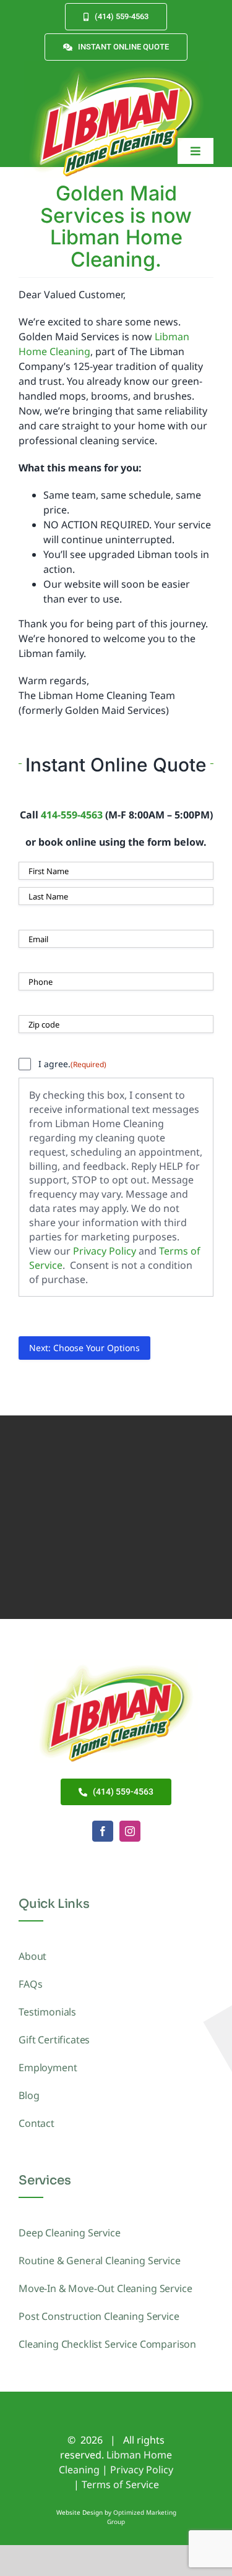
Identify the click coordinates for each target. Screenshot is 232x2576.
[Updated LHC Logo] (116, 66)
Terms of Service (120, 2484)
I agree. (72, 1064)
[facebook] (103, 1831)
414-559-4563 (72, 815)
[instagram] (130, 1831)
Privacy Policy (105, 1251)
